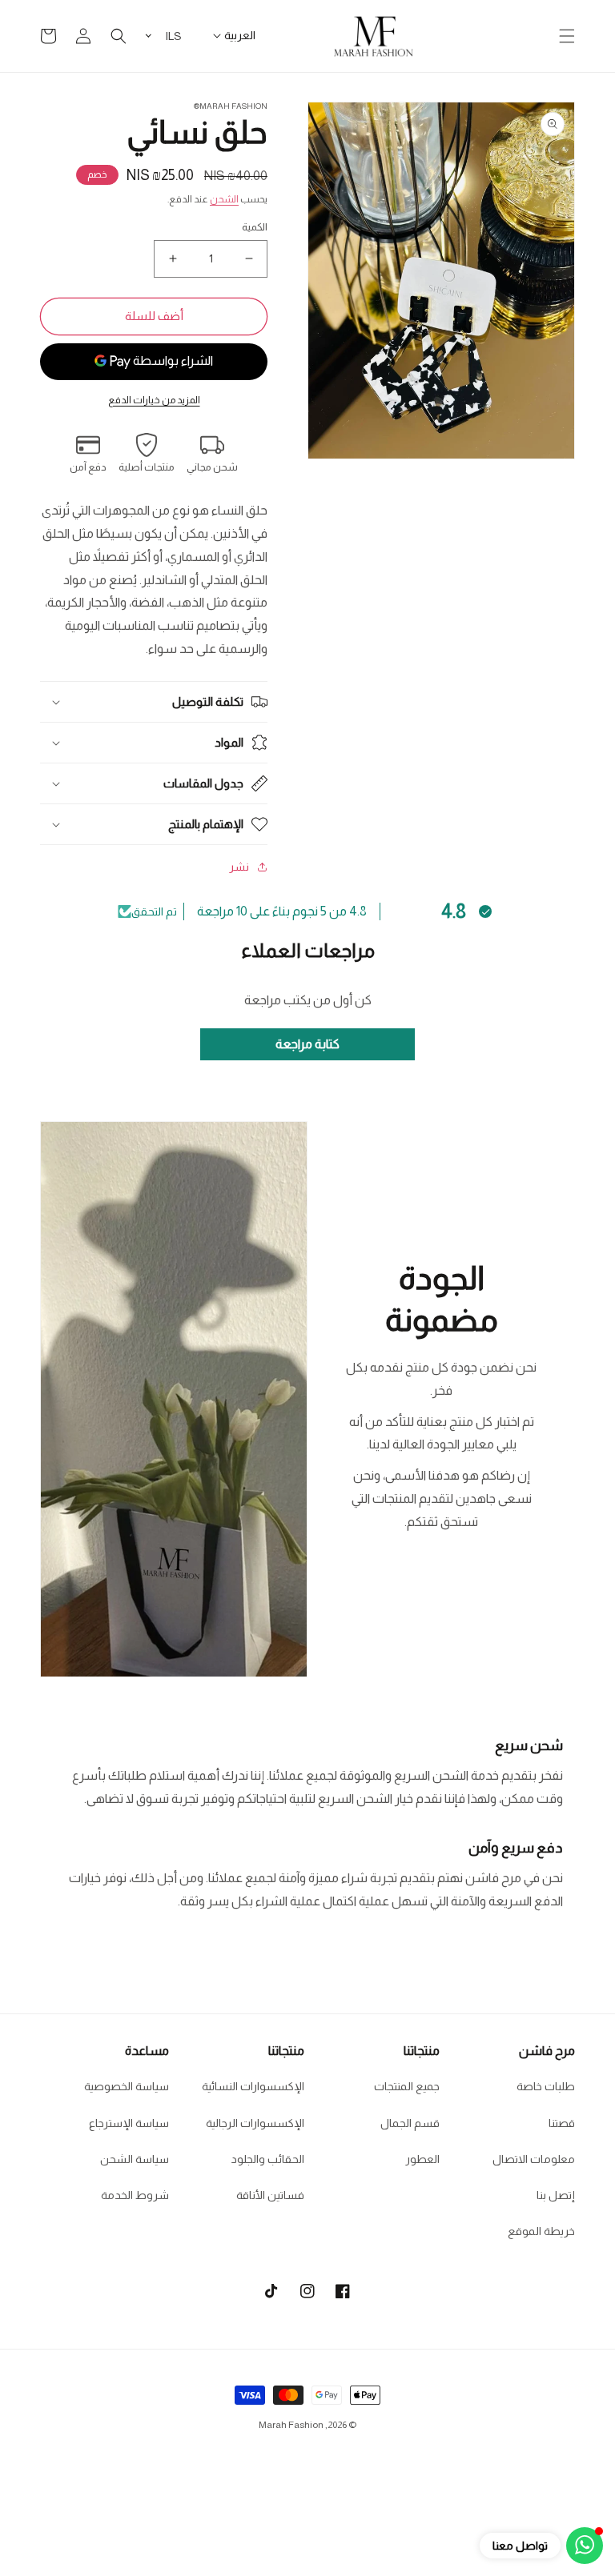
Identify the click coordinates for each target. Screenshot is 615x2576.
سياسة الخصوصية (127, 2086)
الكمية (255, 227)
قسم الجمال (410, 2123)
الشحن (224, 199)
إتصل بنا (556, 2195)
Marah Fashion (291, 2425)
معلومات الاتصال (534, 2159)
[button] (567, 36)
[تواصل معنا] (585, 2546)
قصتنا (562, 2123)
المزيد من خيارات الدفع (154, 400)
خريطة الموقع (541, 2231)
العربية (240, 35)
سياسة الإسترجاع (129, 2123)
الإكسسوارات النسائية (253, 2086)
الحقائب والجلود (268, 2159)
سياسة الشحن (135, 2159)
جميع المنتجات (407, 2086)
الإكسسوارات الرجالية (255, 2123)
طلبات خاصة (546, 2086)
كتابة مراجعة (307, 1044)
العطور (422, 2159)
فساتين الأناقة (270, 2195)
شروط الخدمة (135, 2195)
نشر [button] (239, 867)
